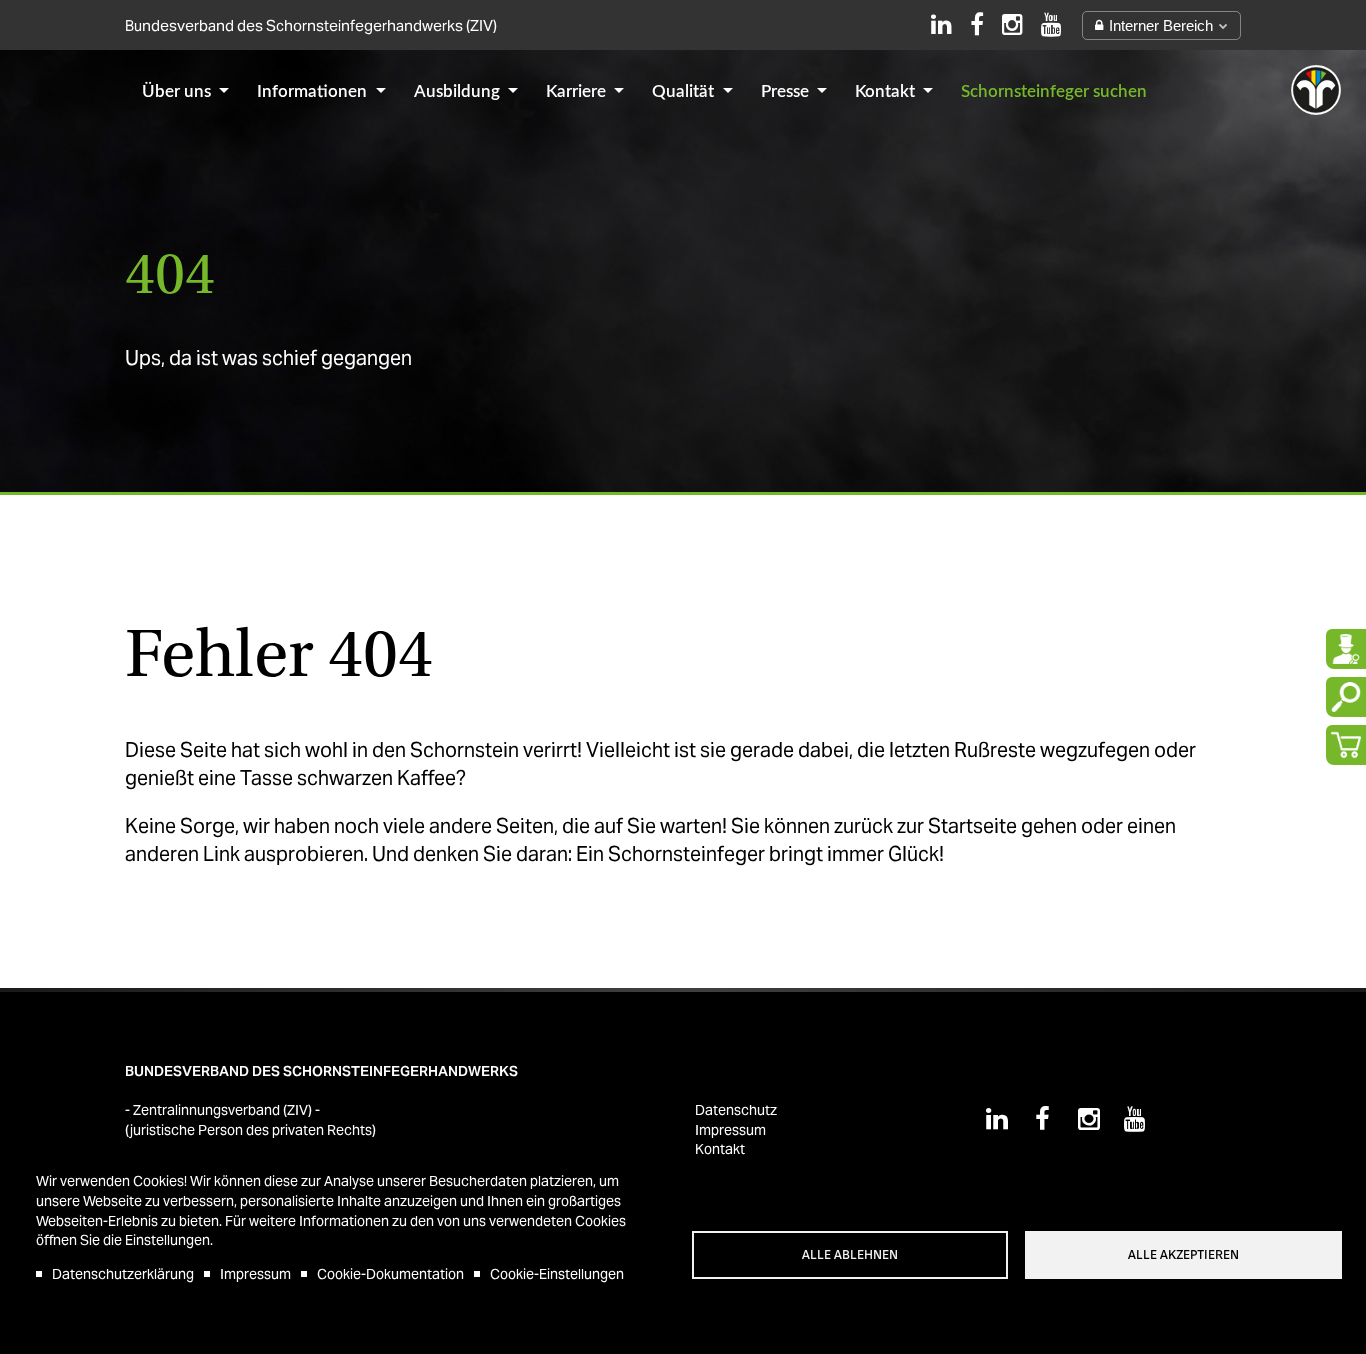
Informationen (314, 91)
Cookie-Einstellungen (557, 1274)
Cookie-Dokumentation (390, 1274)
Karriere (578, 91)
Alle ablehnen (850, 1255)
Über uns (178, 91)
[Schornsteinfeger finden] (1346, 649)
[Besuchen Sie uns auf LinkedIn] (941, 24)
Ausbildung (459, 91)
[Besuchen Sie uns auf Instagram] (1012, 24)
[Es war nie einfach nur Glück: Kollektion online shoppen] (1346, 745)
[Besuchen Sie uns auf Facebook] (977, 24)
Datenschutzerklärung (123, 1274)
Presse (787, 91)
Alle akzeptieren (1183, 1255)
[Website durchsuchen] (1346, 697)
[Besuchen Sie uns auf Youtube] (1051, 24)
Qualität (685, 91)
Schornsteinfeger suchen (1054, 91)
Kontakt (887, 91)
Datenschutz (736, 1110)
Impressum (255, 1274)
